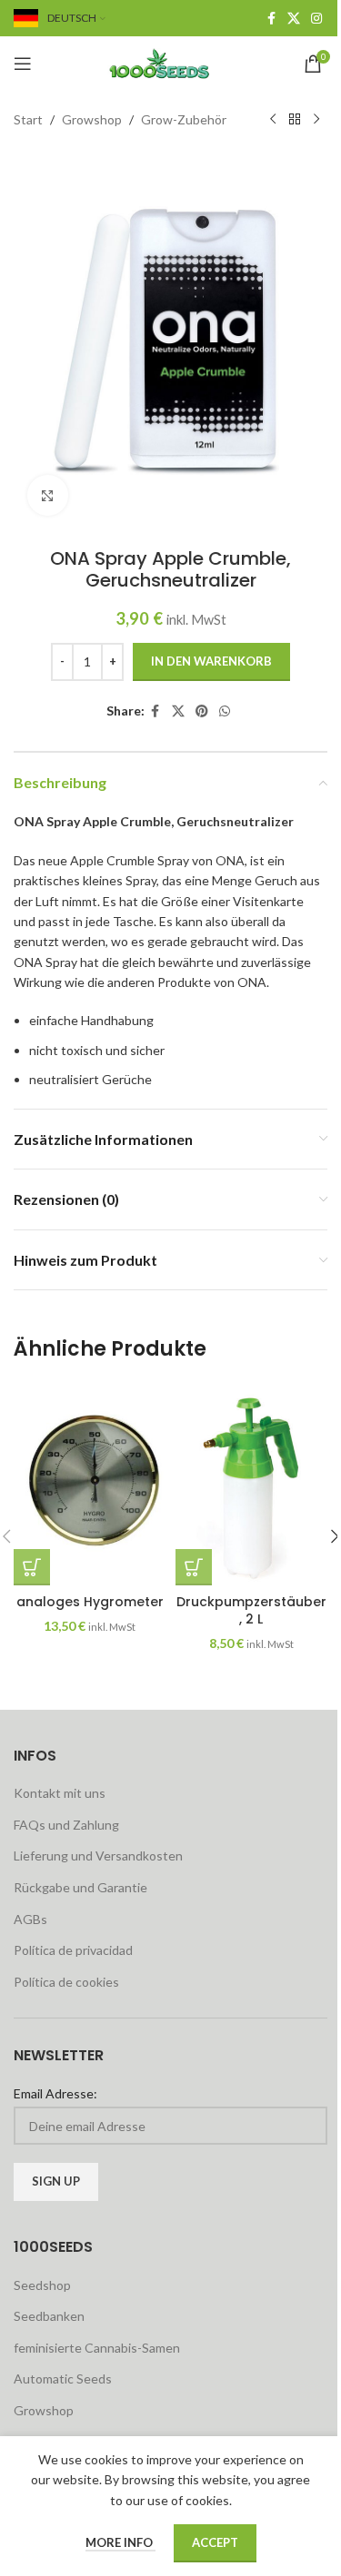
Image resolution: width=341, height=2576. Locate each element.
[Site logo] (171, 62)
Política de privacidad (73, 1950)
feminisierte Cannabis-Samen (97, 2348)
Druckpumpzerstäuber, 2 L (251, 1611)
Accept (215, 2542)
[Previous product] (273, 120)
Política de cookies (66, 1982)
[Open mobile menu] (23, 64)
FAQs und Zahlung (66, 1825)
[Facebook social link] (271, 19)
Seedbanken (49, 2316)
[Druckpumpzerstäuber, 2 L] (252, 1483)
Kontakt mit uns (60, 1793)
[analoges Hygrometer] (90, 1483)
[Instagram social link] (316, 19)
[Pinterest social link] (202, 711)
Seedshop (42, 2285)
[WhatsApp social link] (225, 711)
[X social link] (294, 19)
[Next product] (316, 120)
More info (120, 2542)
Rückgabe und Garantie (80, 1887)
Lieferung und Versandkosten (98, 1856)
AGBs (30, 1919)
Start (28, 119)
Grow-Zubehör (184, 119)
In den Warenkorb (211, 661)
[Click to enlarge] (48, 495)
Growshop (92, 119)
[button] (32, 1567)
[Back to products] (295, 120)
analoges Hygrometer (90, 1602)
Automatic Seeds (63, 2379)
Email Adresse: (55, 2093)
